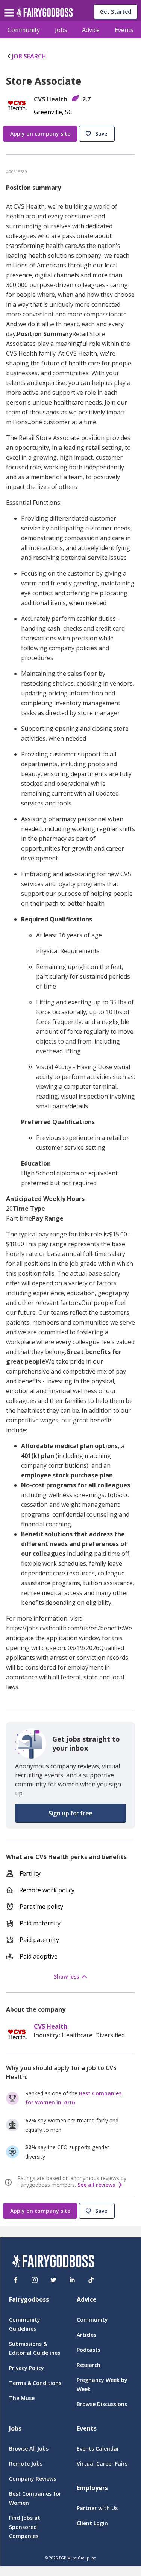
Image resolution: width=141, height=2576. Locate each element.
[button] (98, 134)
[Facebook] (16, 2280)
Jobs (61, 30)
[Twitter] (53, 2280)
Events (124, 30)
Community (24, 30)
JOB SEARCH (29, 56)
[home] (45, 15)
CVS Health (51, 2027)
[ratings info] (9, 2182)
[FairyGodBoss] (53, 2262)
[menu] (10, 7)
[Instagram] (35, 2280)
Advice (91, 30)
